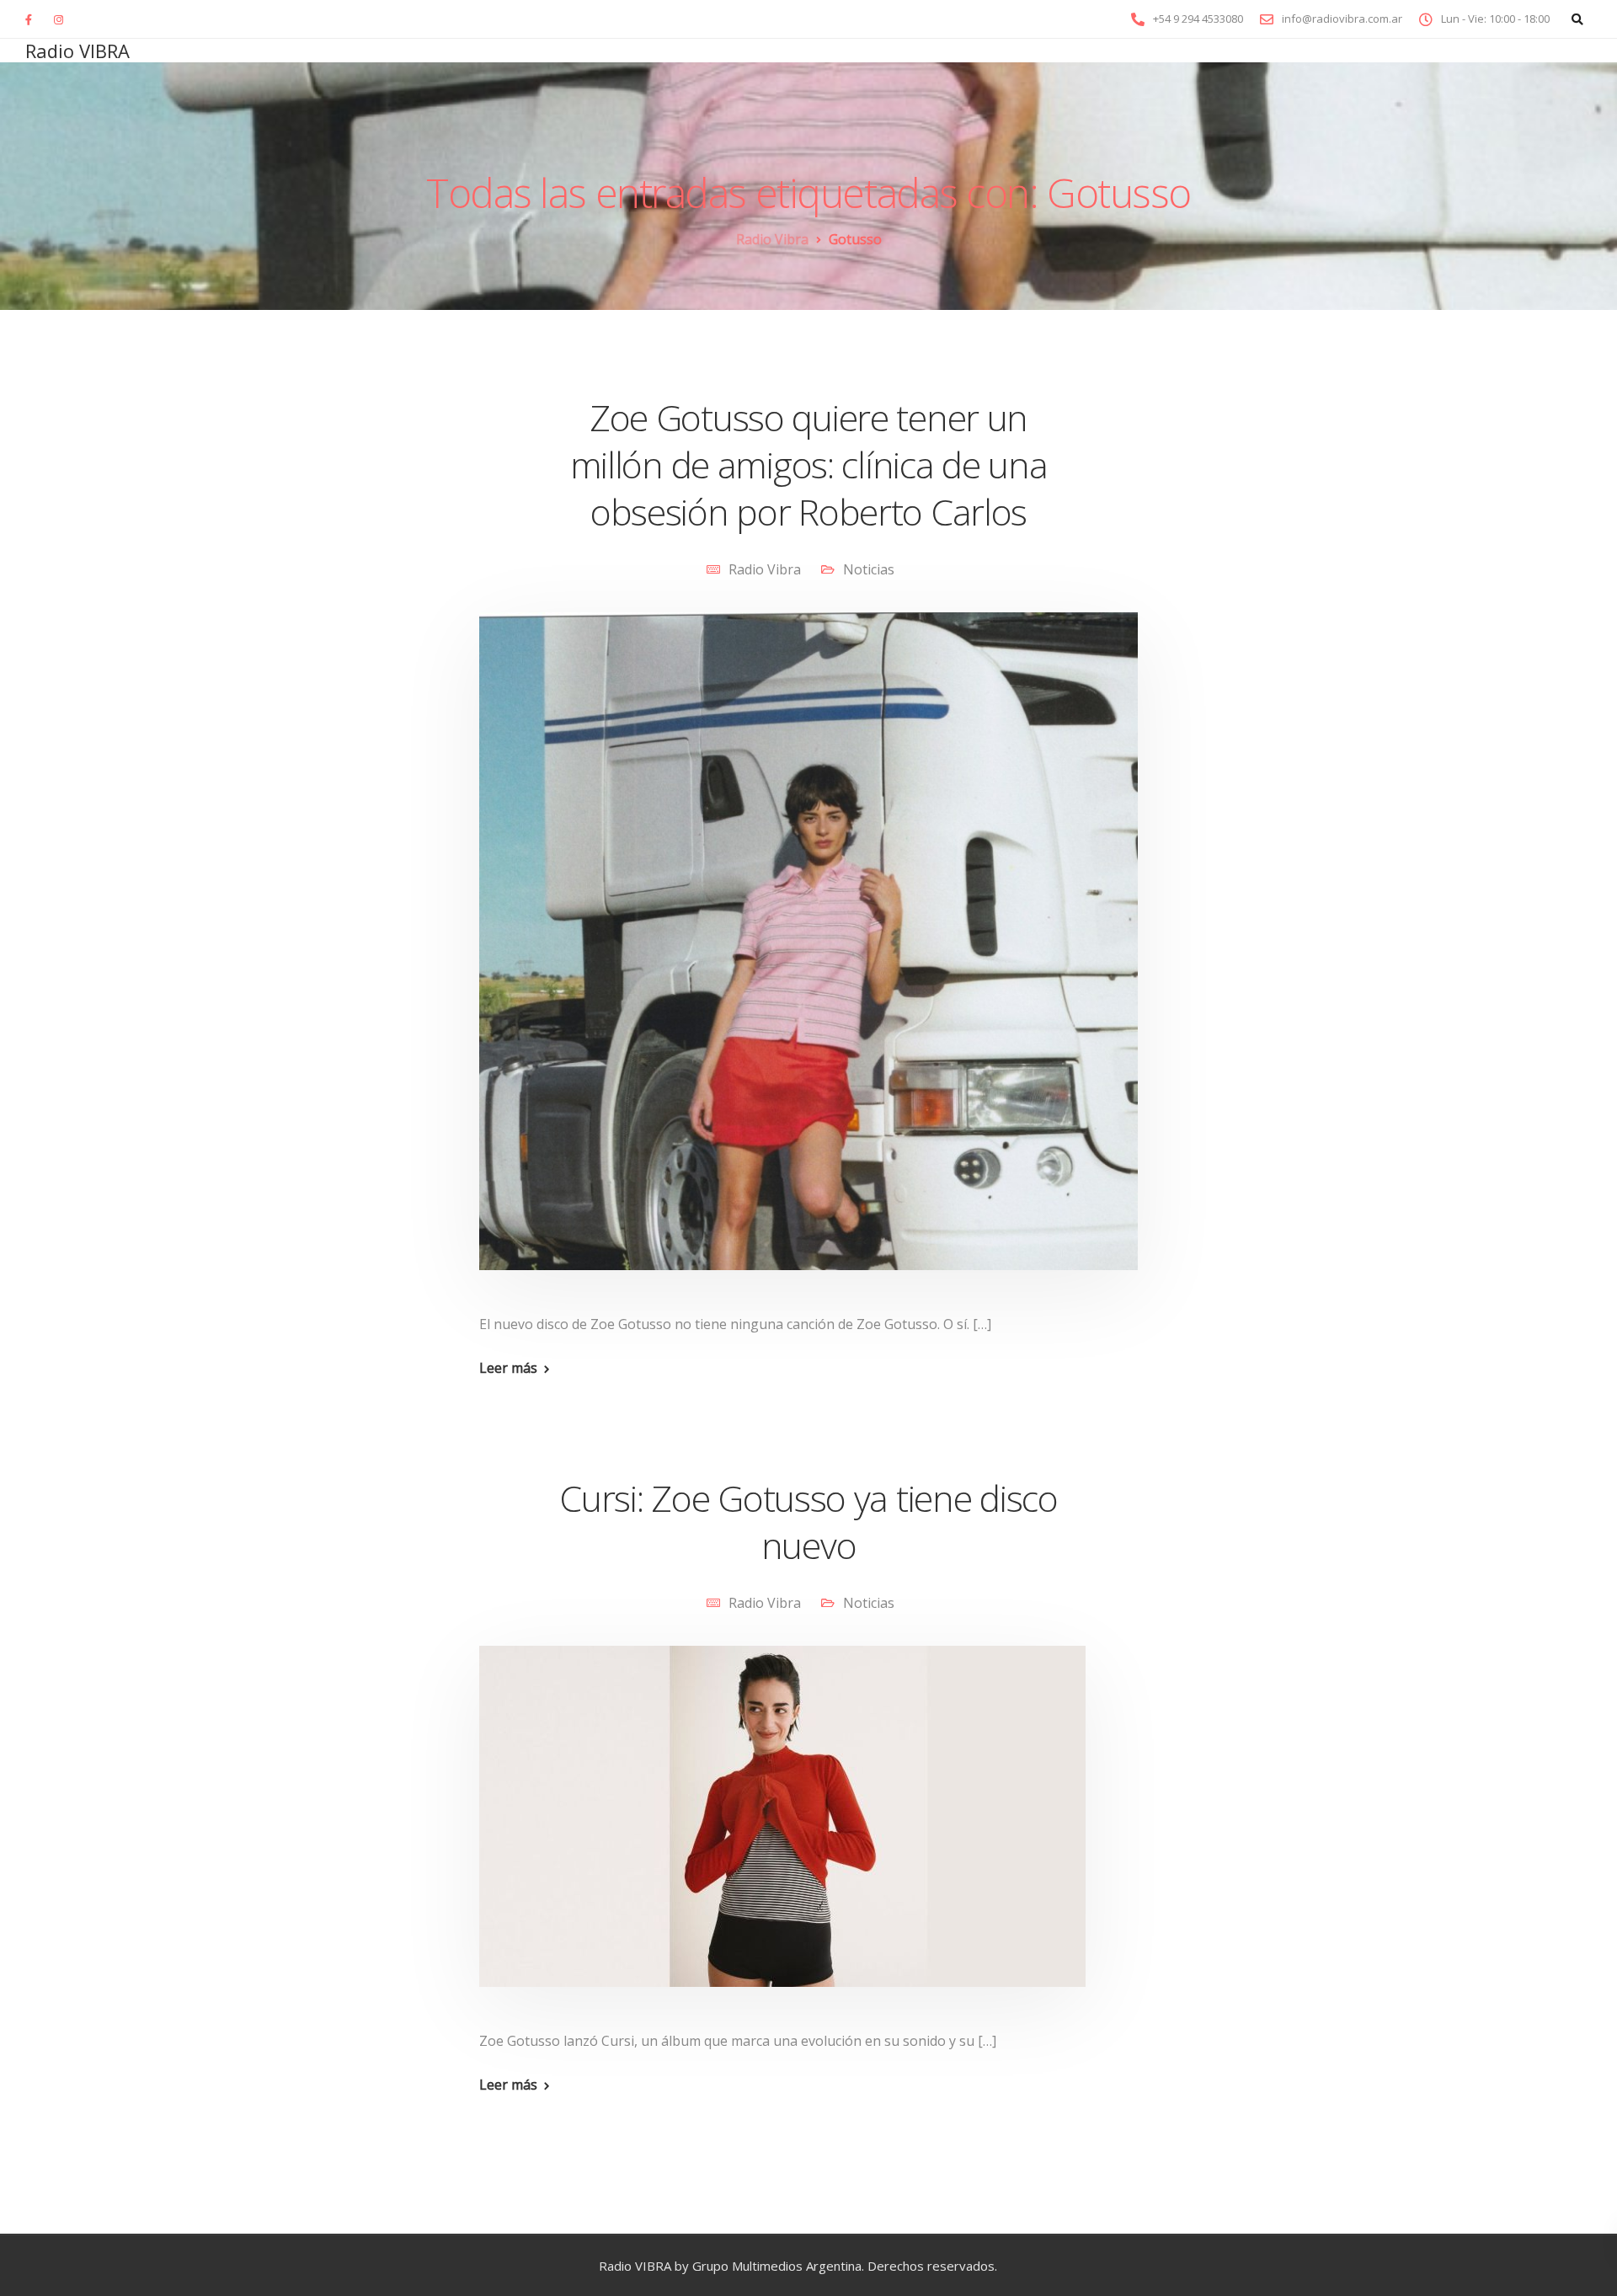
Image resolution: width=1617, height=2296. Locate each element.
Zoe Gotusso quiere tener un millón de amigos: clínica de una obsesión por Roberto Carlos (809, 465)
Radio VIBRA (77, 51)
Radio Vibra (765, 569)
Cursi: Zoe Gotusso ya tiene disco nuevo (808, 1522)
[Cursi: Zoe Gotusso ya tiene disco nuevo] (782, 1836)
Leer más (508, 1368)
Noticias (869, 569)
